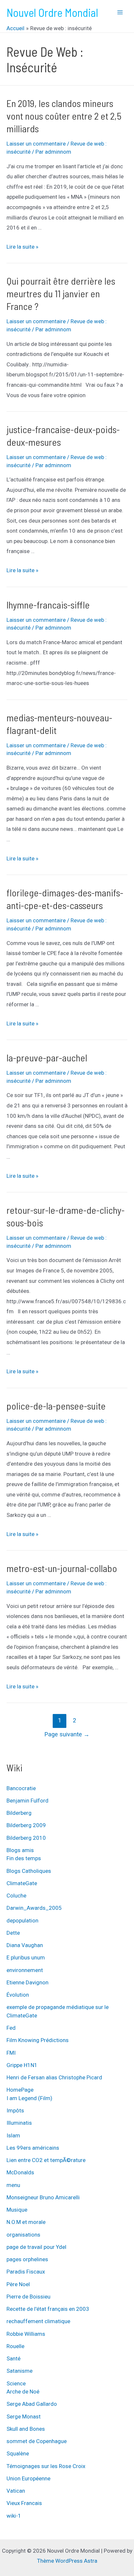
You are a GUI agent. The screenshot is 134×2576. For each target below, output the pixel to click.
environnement (25, 1970)
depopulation (22, 1920)
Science (16, 2383)
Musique (17, 2210)
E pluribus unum (26, 1957)
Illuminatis (19, 2123)
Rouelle (15, 2346)
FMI (11, 2053)
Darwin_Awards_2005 (34, 1908)
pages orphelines (27, 2259)
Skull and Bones (26, 2429)
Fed (11, 2028)
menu (13, 2185)
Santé (13, 2358)
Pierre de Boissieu (28, 2297)
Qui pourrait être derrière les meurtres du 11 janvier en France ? (61, 293)
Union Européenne (28, 2478)
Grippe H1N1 (22, 2065)
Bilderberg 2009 (26, 1825)
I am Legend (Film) (29, 2098)
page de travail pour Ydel (36, 2247)
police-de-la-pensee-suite (56, 1406)
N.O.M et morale (26, 2222)
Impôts (15, 2110)
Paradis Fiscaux (26, 2272)
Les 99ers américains (33, 2148)
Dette (13, 1933)
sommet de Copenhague (37, 2441)
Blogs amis (20, 1850)
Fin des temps (24, 1858)
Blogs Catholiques (29, 1871)
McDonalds (20, 2172)
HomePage (20, 2090)
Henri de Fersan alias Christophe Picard (54, 2077)
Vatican (16, 2491)
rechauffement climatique (38, 2321)
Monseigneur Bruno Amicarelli (43, 2197)
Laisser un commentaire (36, 144)
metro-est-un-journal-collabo (62, 1568)
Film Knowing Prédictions (38, 2040)
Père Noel (18, 2284)
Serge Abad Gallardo (32, 2404)
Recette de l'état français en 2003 (48, 2309)
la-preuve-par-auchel (47, 1058)
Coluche (16, 1896)
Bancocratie (21, 1788)
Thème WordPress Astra (67, 2561)
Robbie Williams (26, 2334)
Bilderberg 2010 (26, 1838)
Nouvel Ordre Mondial (52, 12)
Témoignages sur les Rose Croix (46, 2466)
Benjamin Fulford (27, 1801)
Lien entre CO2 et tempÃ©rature (46, 2160)
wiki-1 (14, 2516)
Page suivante (67, 1734)
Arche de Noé (23, 2392)
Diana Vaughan (25, 1945)
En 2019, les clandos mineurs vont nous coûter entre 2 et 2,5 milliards (64, 116)
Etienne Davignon (27, 1982)
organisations (23, 2235)
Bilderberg (19, 1813)
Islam (13, 2135)
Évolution (18, 1995)
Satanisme (20, 2371)
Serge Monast (24, 2416)
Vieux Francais (24, 2503)
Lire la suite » (22, 247)
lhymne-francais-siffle (48, 605)
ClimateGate (22, 1883)
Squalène (18, 2453)
